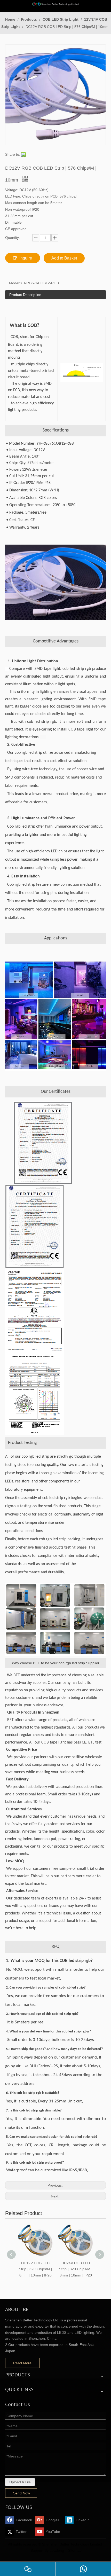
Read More (22, 2363)
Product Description (25, 295)
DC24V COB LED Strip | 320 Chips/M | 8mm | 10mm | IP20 (76, 2269)
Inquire (26, 258)
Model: (15, 283)
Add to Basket (64, 258)
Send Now (22, 2493)
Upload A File (20, 2482)
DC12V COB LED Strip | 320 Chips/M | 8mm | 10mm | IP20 (35, 2269)
